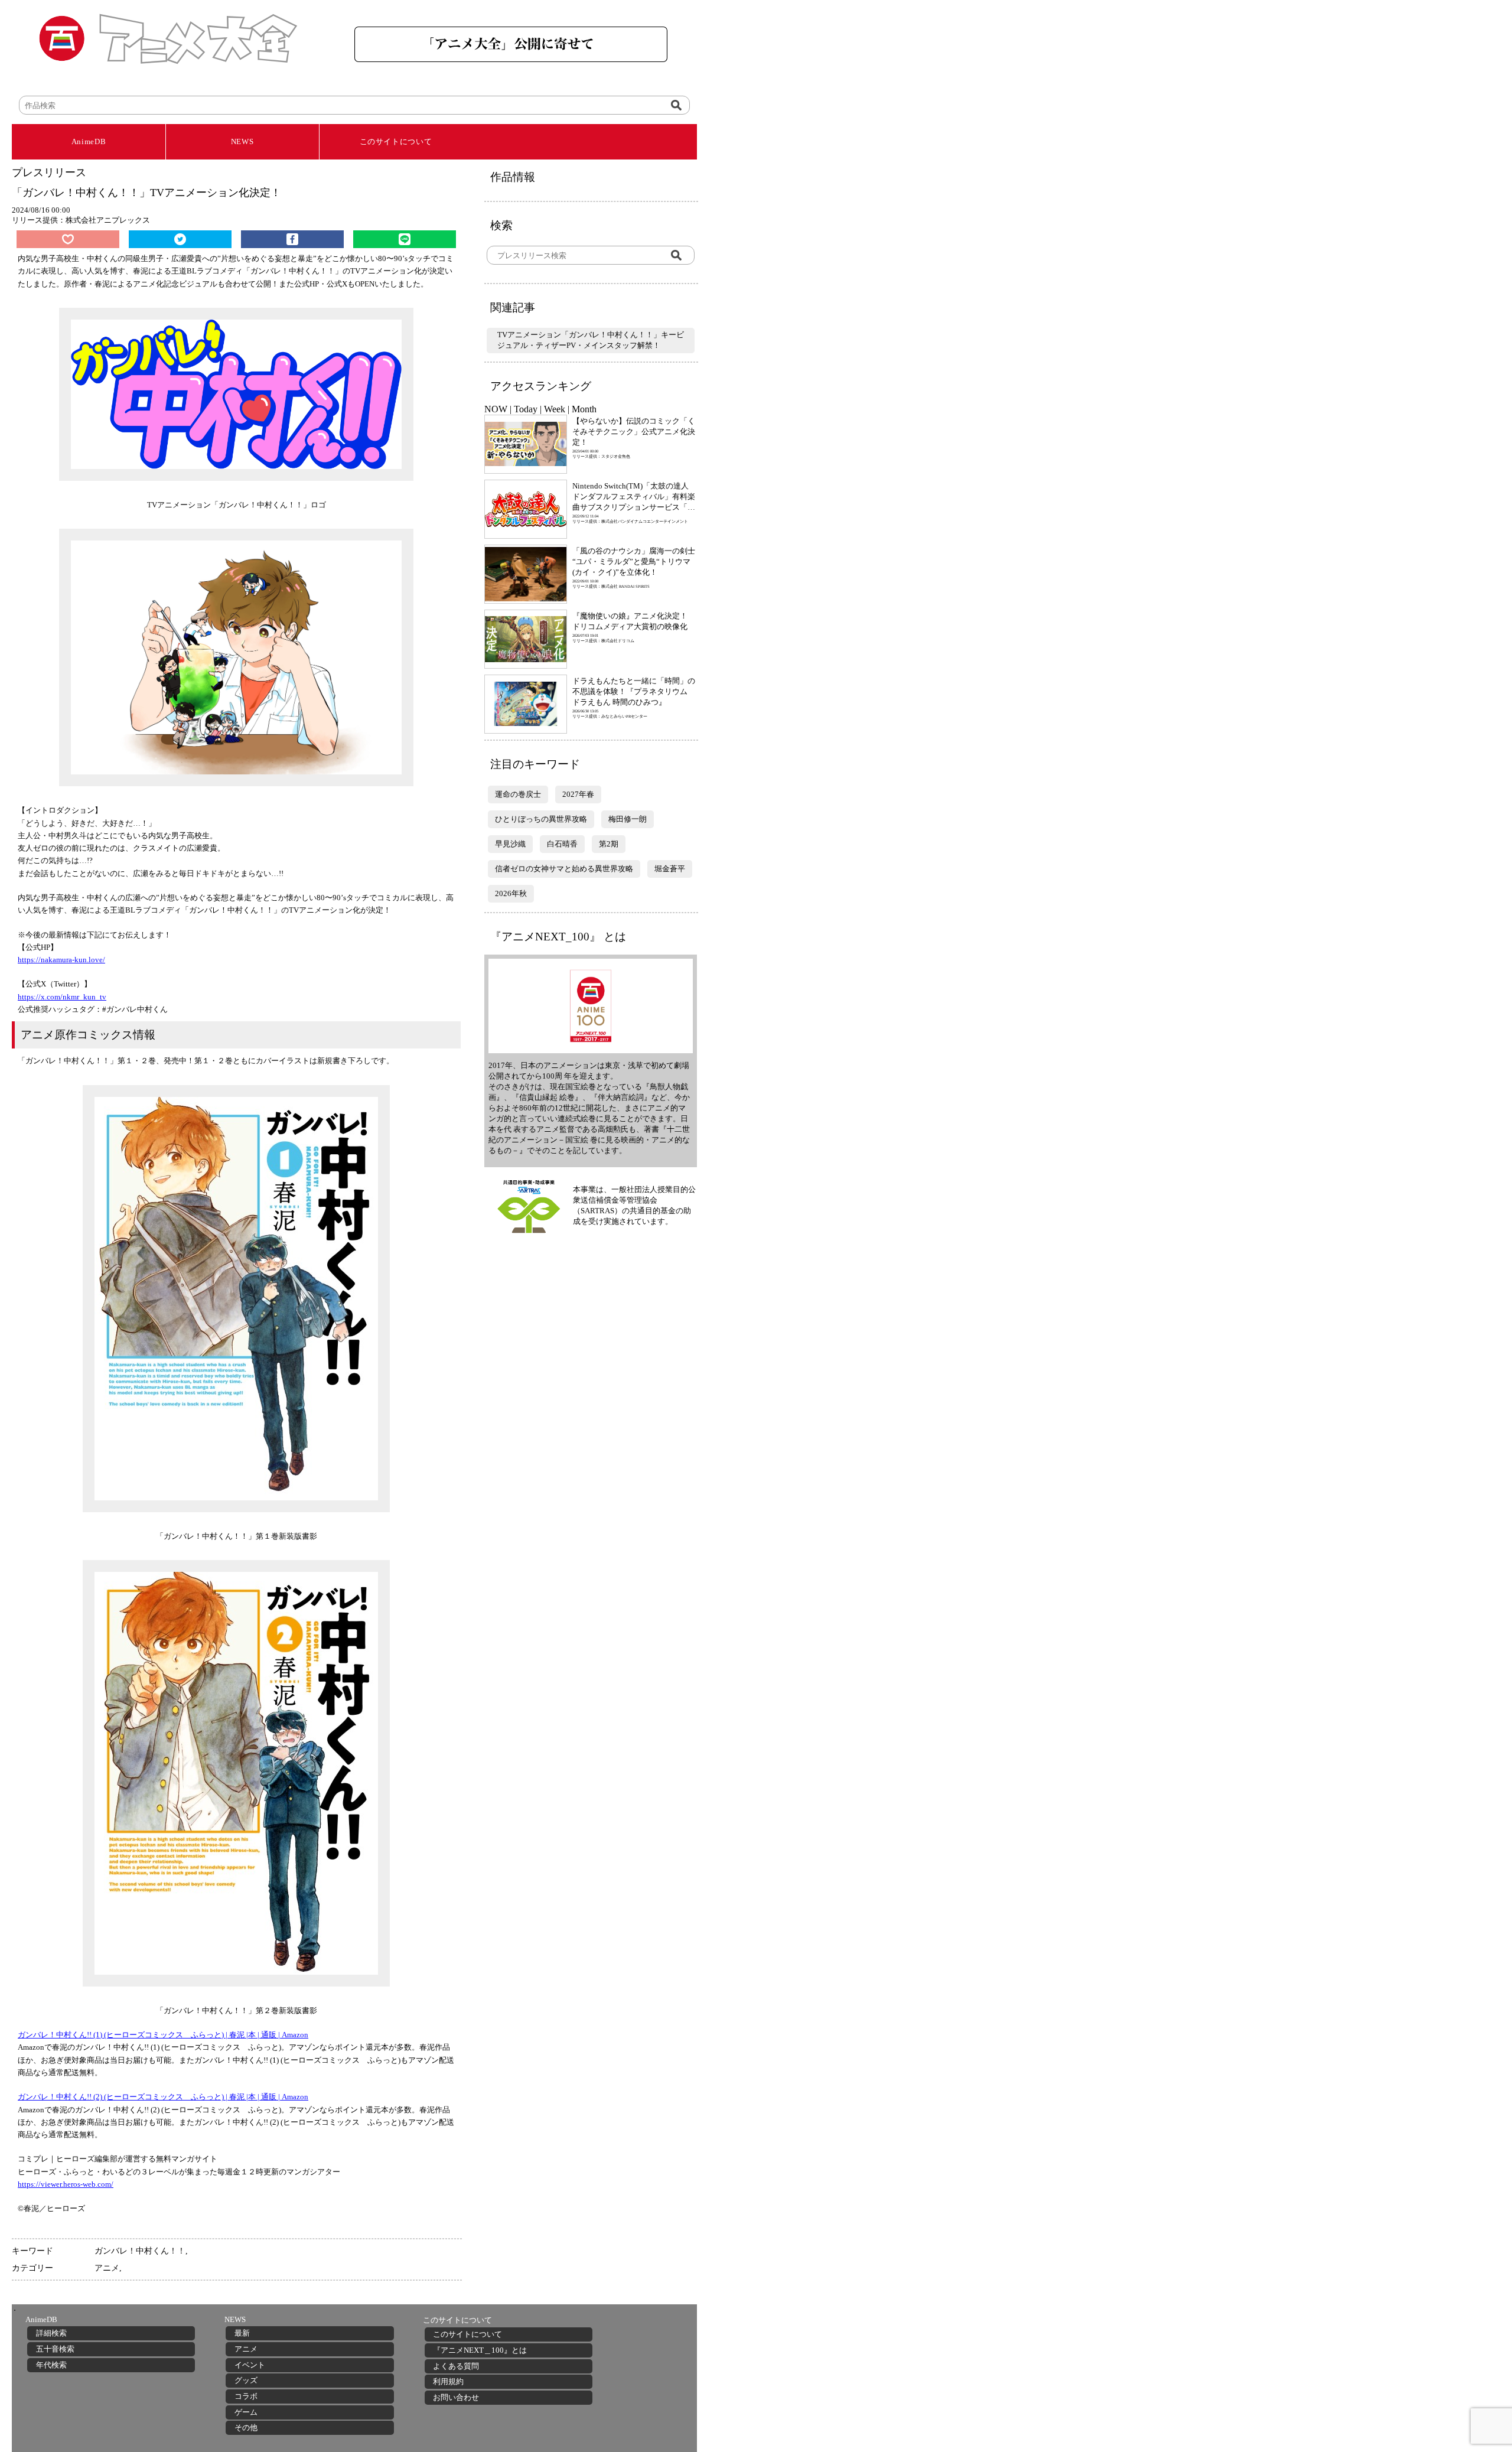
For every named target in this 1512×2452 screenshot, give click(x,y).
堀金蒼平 (670, 869)
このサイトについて (396, 141)
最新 (242, 2333)
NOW (496, 409)
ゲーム (246, 2412)
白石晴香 (562, 844)
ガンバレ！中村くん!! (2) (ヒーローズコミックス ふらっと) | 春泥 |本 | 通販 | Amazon (163, 2097)
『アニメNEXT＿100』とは (480, 2350)
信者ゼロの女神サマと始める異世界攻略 (564, 869)
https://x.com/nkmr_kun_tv (62, 997)
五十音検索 (55, 2349)
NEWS (242, 141)
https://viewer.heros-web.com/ (66, 2184)
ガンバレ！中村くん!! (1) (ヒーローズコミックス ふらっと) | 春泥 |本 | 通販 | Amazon (163, 2035)
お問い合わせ (456, 2397)
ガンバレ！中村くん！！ (140, 2251)
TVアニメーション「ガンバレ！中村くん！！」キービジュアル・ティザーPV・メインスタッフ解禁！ (591, 340)
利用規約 (448, 2381)
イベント (250, 2365)
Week (555, 409)
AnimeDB (89, 141)
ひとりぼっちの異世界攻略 (541, 819)
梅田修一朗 (628, 819)
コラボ (246, 2396)
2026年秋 (511, 893)
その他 (246, 2427)
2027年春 (578, 794)
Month (584, 409)
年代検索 (51, 2365)
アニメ (107, 2268)
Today (526, 409)
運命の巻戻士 (518, 794)
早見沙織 (510, 844)
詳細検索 (51, 2333)
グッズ (246, 2380)
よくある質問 (456, 2366)
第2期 (609, 844)
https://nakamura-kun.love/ (61, 960)
